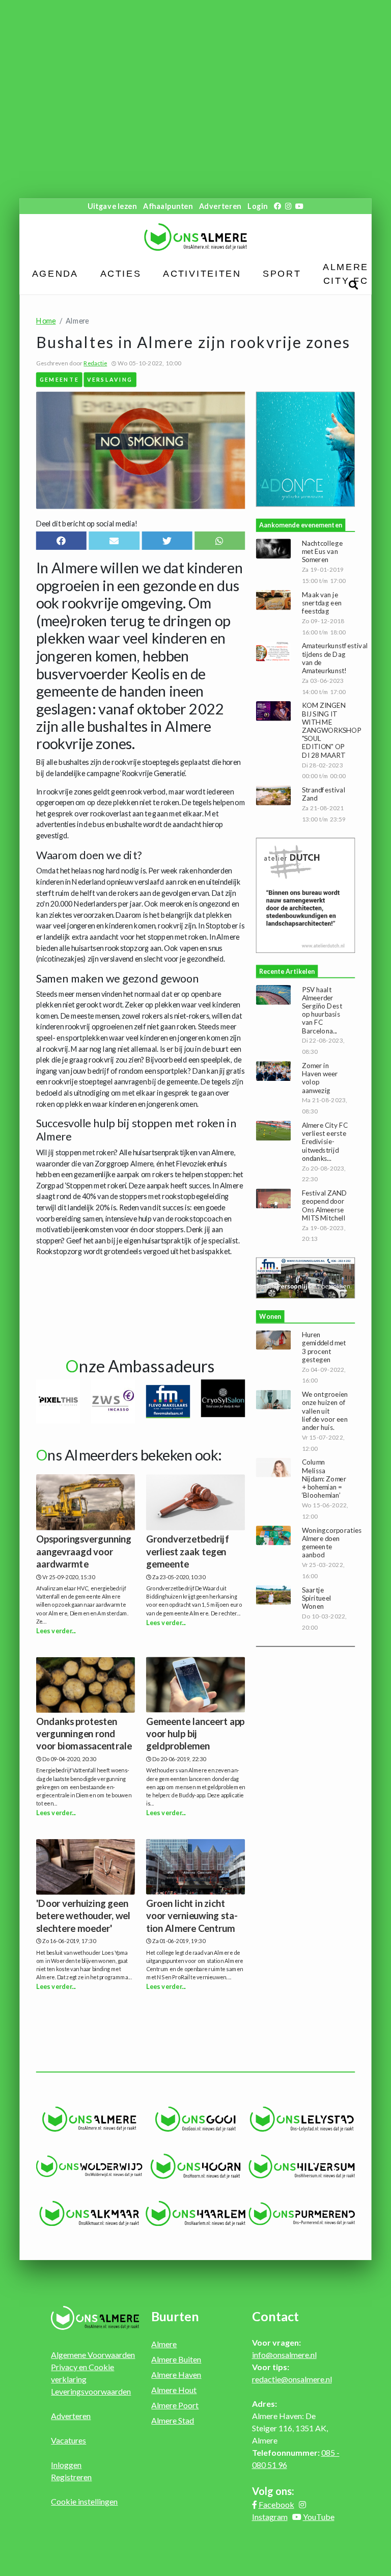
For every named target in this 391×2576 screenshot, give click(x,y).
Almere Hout (174, 2390)
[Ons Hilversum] (302, 2167)
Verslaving (110, 379)
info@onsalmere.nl (284, 2355)
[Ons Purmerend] (302, 2213)
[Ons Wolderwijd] (89, 2166)
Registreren (71, 2477)
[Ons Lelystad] (302, 2119)
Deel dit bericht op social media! (87, 524)
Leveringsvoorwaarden (91, 2391)
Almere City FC (345, 274)
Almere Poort (175, 2405)
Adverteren (220, 206)
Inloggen (66, 2465)
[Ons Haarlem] (196, 2214)
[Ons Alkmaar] (89, 2214)
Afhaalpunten (168, 206)
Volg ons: (273, 2491)
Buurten (175, 2316)
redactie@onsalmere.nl (292, 2379)
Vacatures (68, 2440)
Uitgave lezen (112, 206)
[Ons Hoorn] (196, 2166)
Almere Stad (173, 2420)
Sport (282, 274)
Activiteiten (202, 274)
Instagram (270, 2517)
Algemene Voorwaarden (93, 2355)
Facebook (276, 2504)
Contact (275, 2316)
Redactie (95, 363)
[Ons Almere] (89, 2119)
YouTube (319, 2517)
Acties (121, 274)
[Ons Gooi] (196, 2119)
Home (46, 321)
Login (257, 206)
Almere (164, 2344)
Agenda (55, 274)
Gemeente (59, 379)
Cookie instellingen (84, 2501)
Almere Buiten (176, 2359)
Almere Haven (176, 2374)
